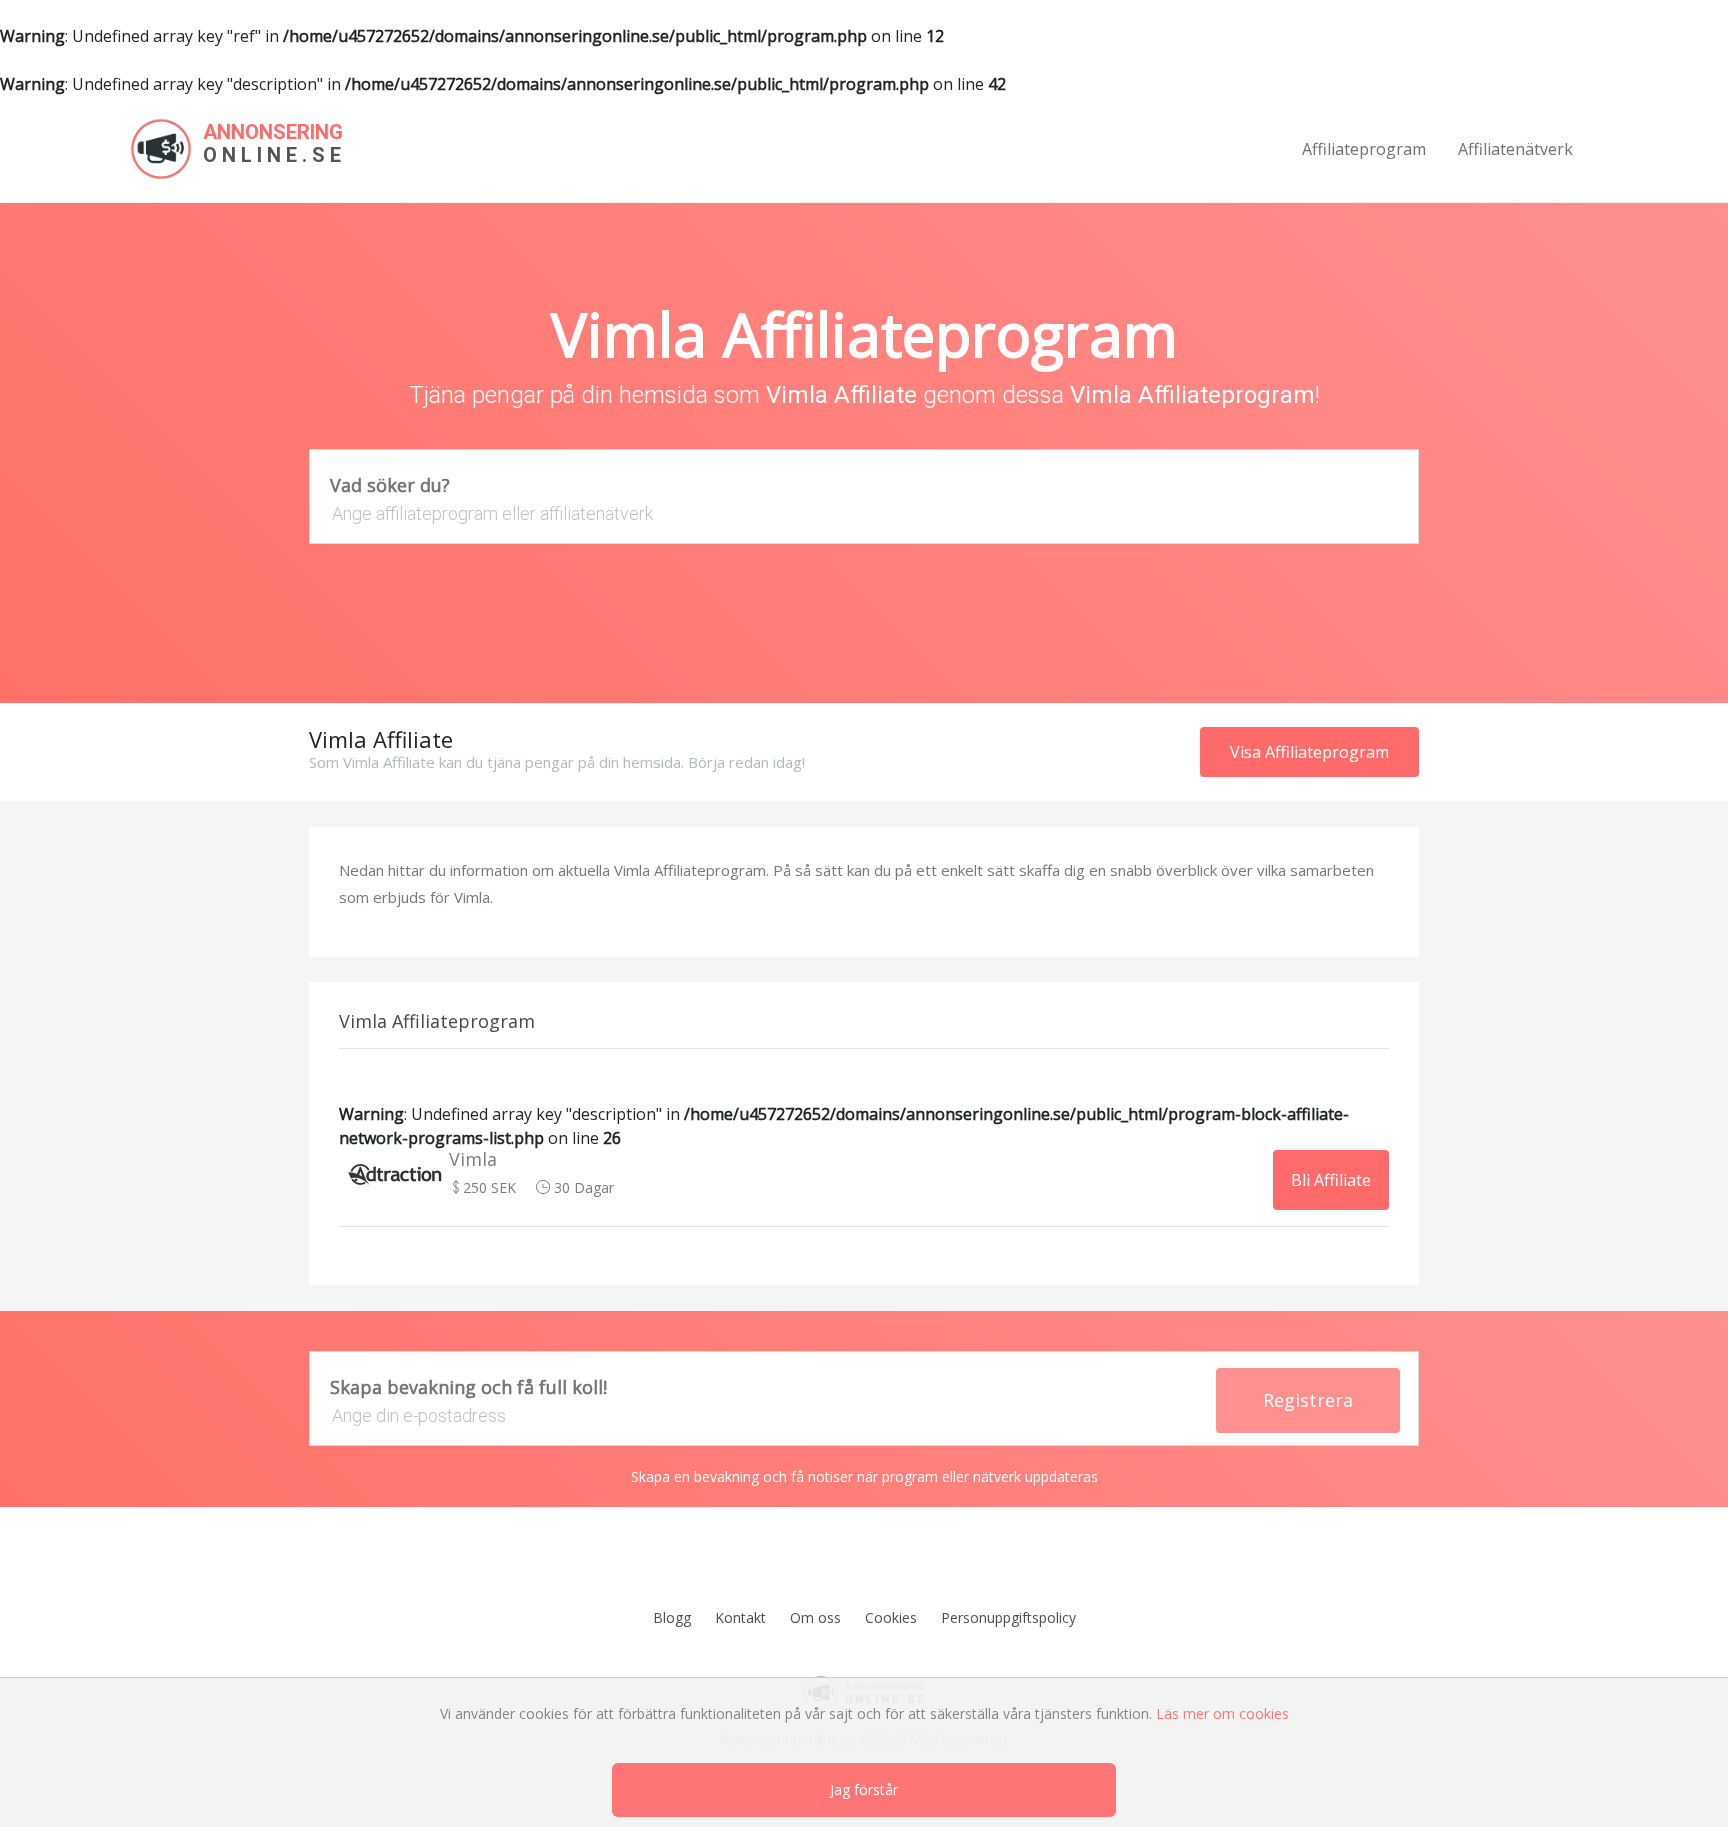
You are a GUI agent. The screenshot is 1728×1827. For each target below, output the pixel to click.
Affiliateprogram (1364, 149)
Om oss (815, 1617)
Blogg (672, 1617)
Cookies (891, 1617)
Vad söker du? (390, 485)
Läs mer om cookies (1222, 1713)
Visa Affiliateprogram (1309, 752)
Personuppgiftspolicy (1008, 1617)
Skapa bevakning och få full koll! (468, 1387)
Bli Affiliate (1331, 1180)
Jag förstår (864, 1789)
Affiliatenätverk (1515, 149)
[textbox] (864, 513)
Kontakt (740, 1617)
